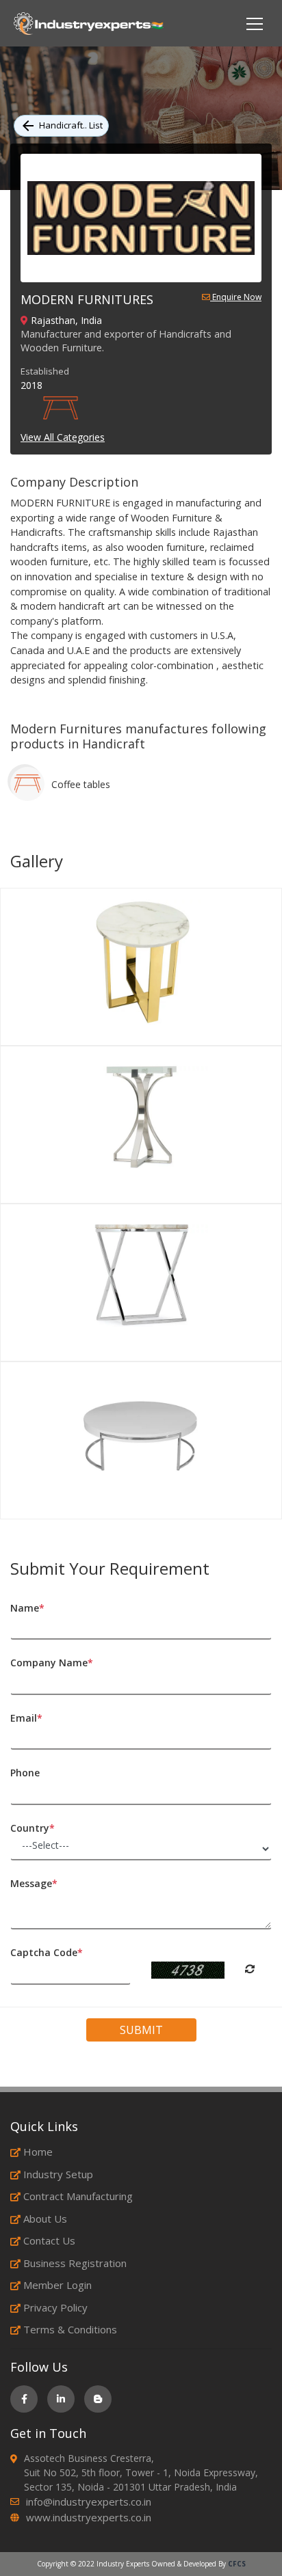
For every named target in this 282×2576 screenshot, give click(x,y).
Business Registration (75, 2263)
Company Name (52, 1663)
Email (26, 1718)
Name (27, 1608)
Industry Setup (58, 2174)
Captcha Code (47, 1952)
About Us (45, 2219)
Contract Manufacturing (78, 2196)
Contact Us (49, 2240)
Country (33, 1828)
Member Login (57, 2285)
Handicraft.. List (71, 125)
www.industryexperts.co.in (89, 2517)
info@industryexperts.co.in (89, 2502)
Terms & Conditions (70, 2329)
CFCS (237, 2564)
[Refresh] (250, 1969)
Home (38, 2152)
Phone (25, 1773)
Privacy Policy (55, 2307)
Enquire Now (236, 298)
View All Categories (63, 437)
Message (34, 1883)
